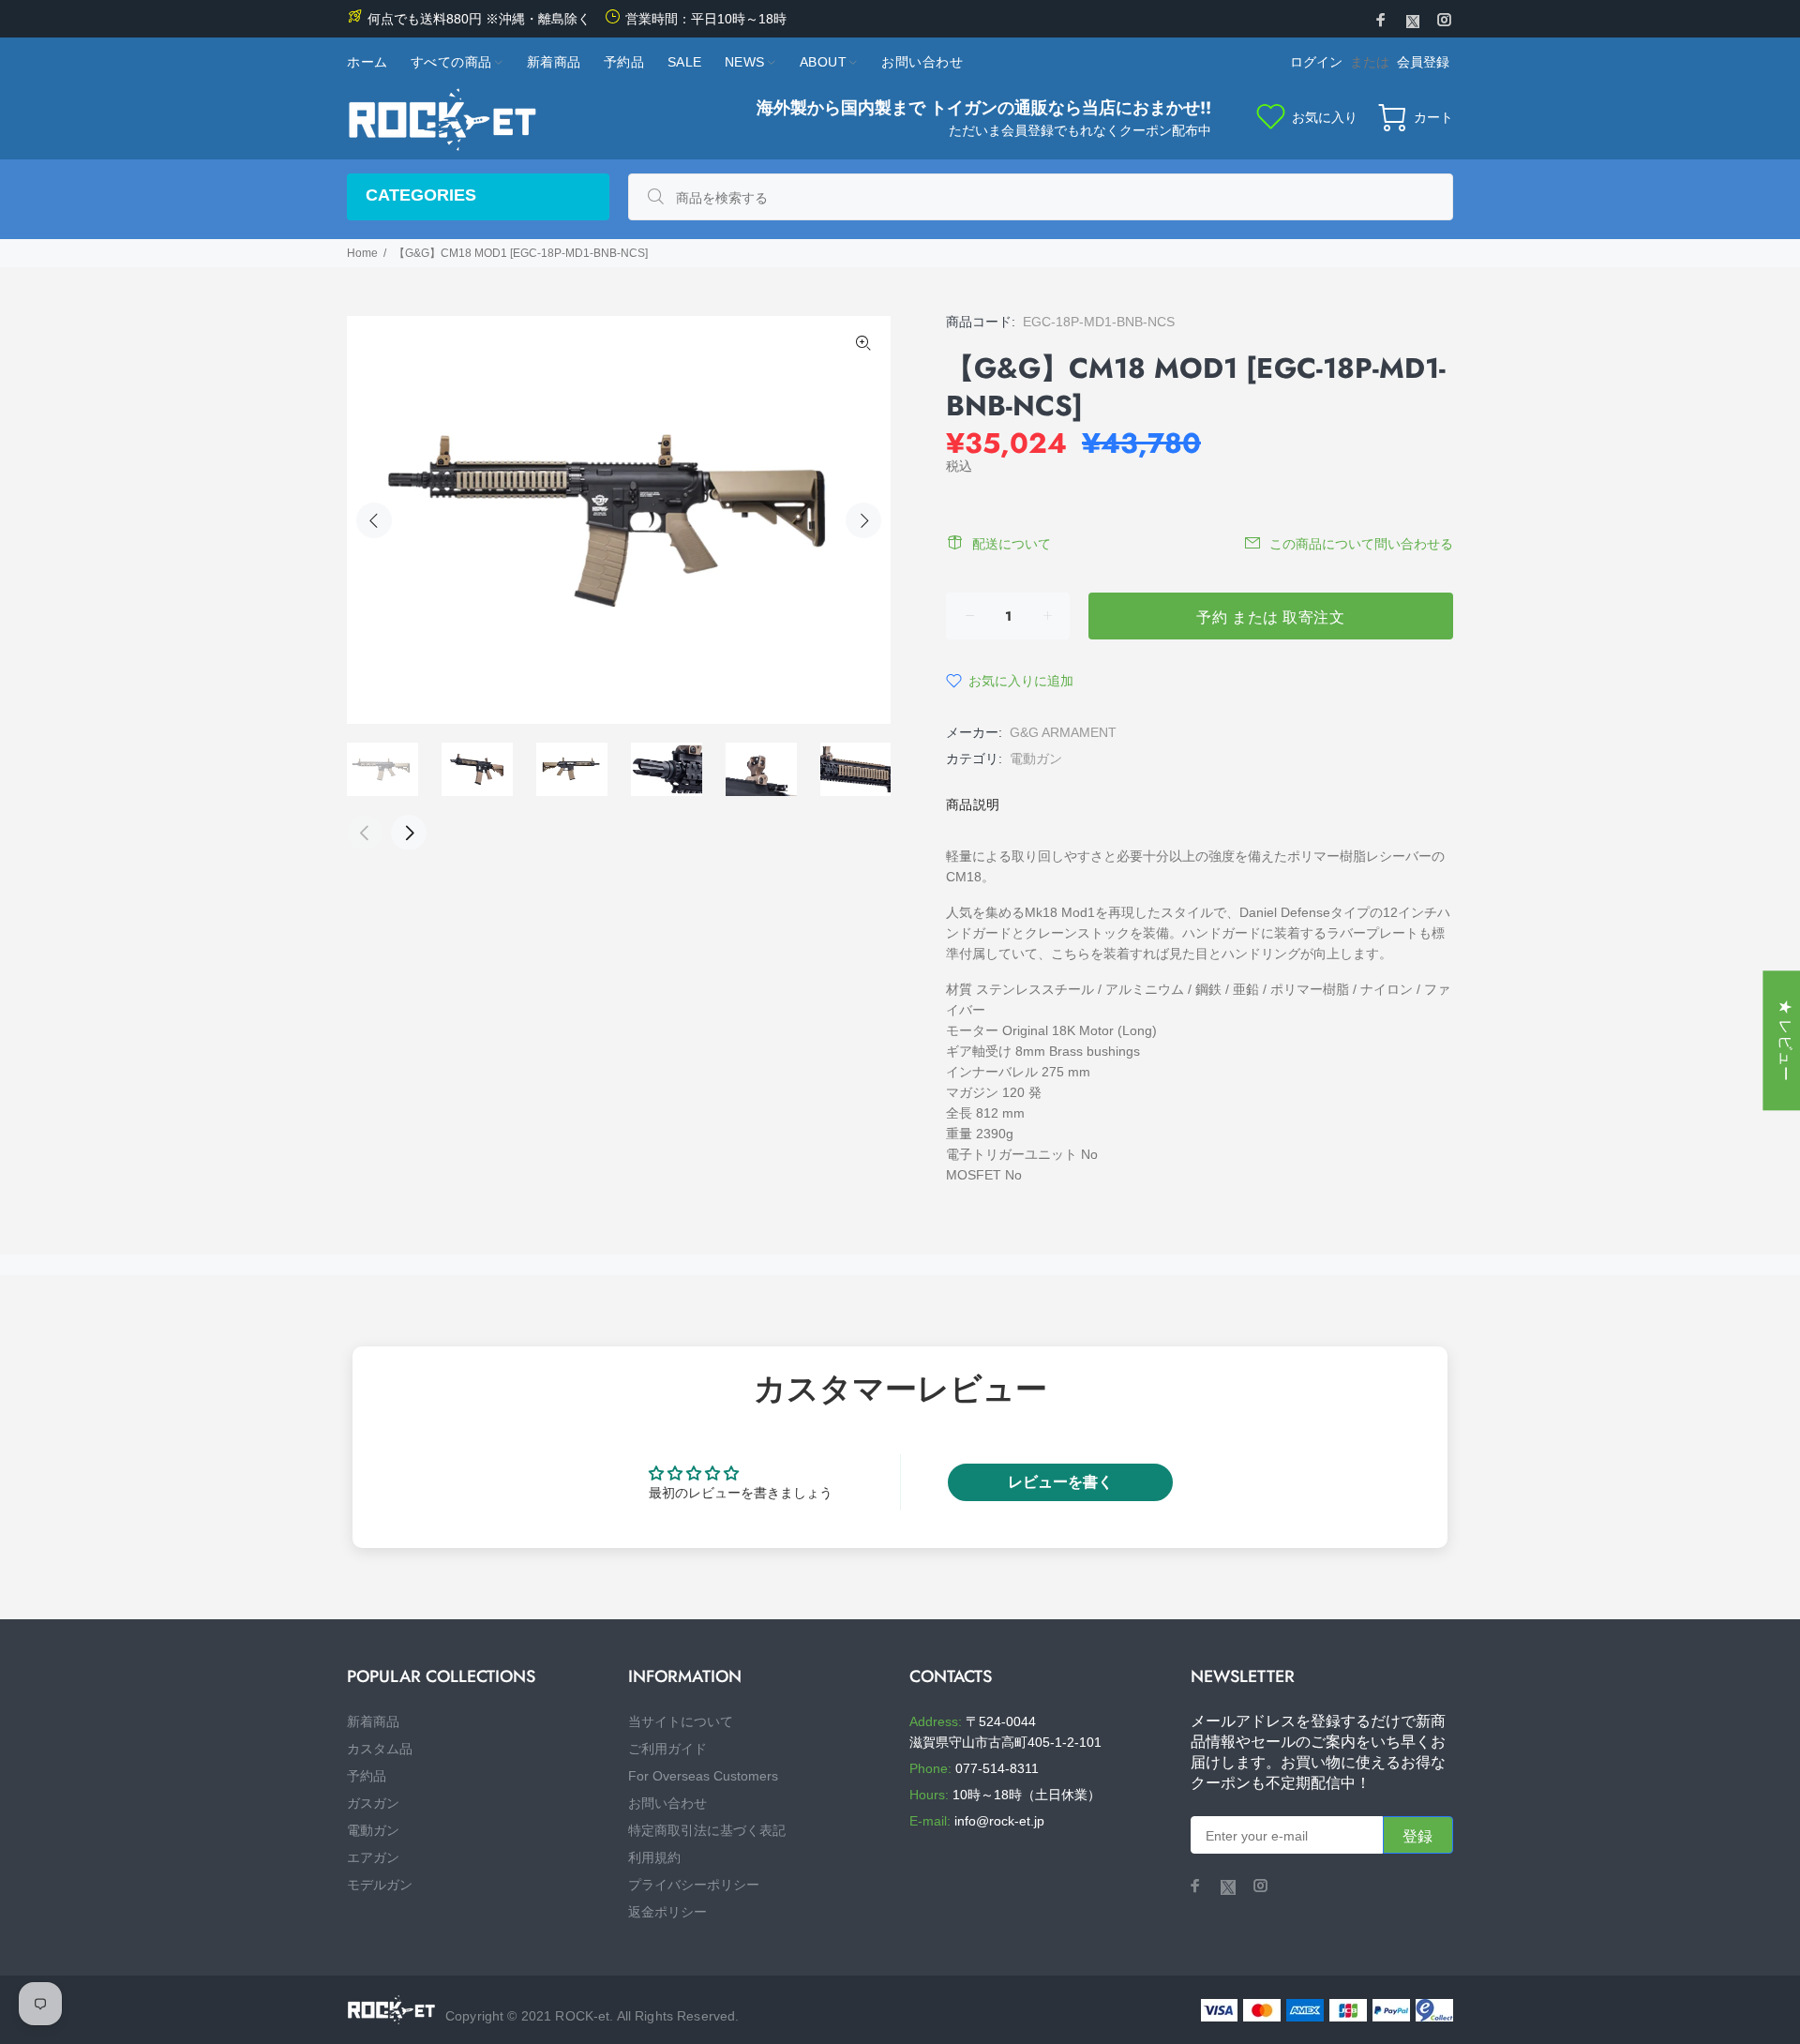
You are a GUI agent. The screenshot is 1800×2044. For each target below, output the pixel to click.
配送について (1012, 544)
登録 (1418, 1836)
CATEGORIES (421, 195)
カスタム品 (380, 1749)
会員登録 (1423, 62)
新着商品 (373, 1721)
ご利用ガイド (667, 1749)
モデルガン (380, 1885)
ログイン (1316, 62)
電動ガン (1036, 759)
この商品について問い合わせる (1361, 544)
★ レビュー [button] (1785, 1040)
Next (863, 520)
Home (362, 253)
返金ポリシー (667, 1912)
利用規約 (654, 1857)
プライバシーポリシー (694, 1885)
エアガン (373, 1857)
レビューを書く (1060, 1482)
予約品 (367, 1776)
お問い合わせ (667, 1803)
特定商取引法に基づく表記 (707, 1830)
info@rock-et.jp (999, 1821)
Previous (374, 520)
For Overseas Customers (703, 1776)
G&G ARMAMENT (1063, 732)
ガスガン (373, 1803)
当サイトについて (681, 1721)
